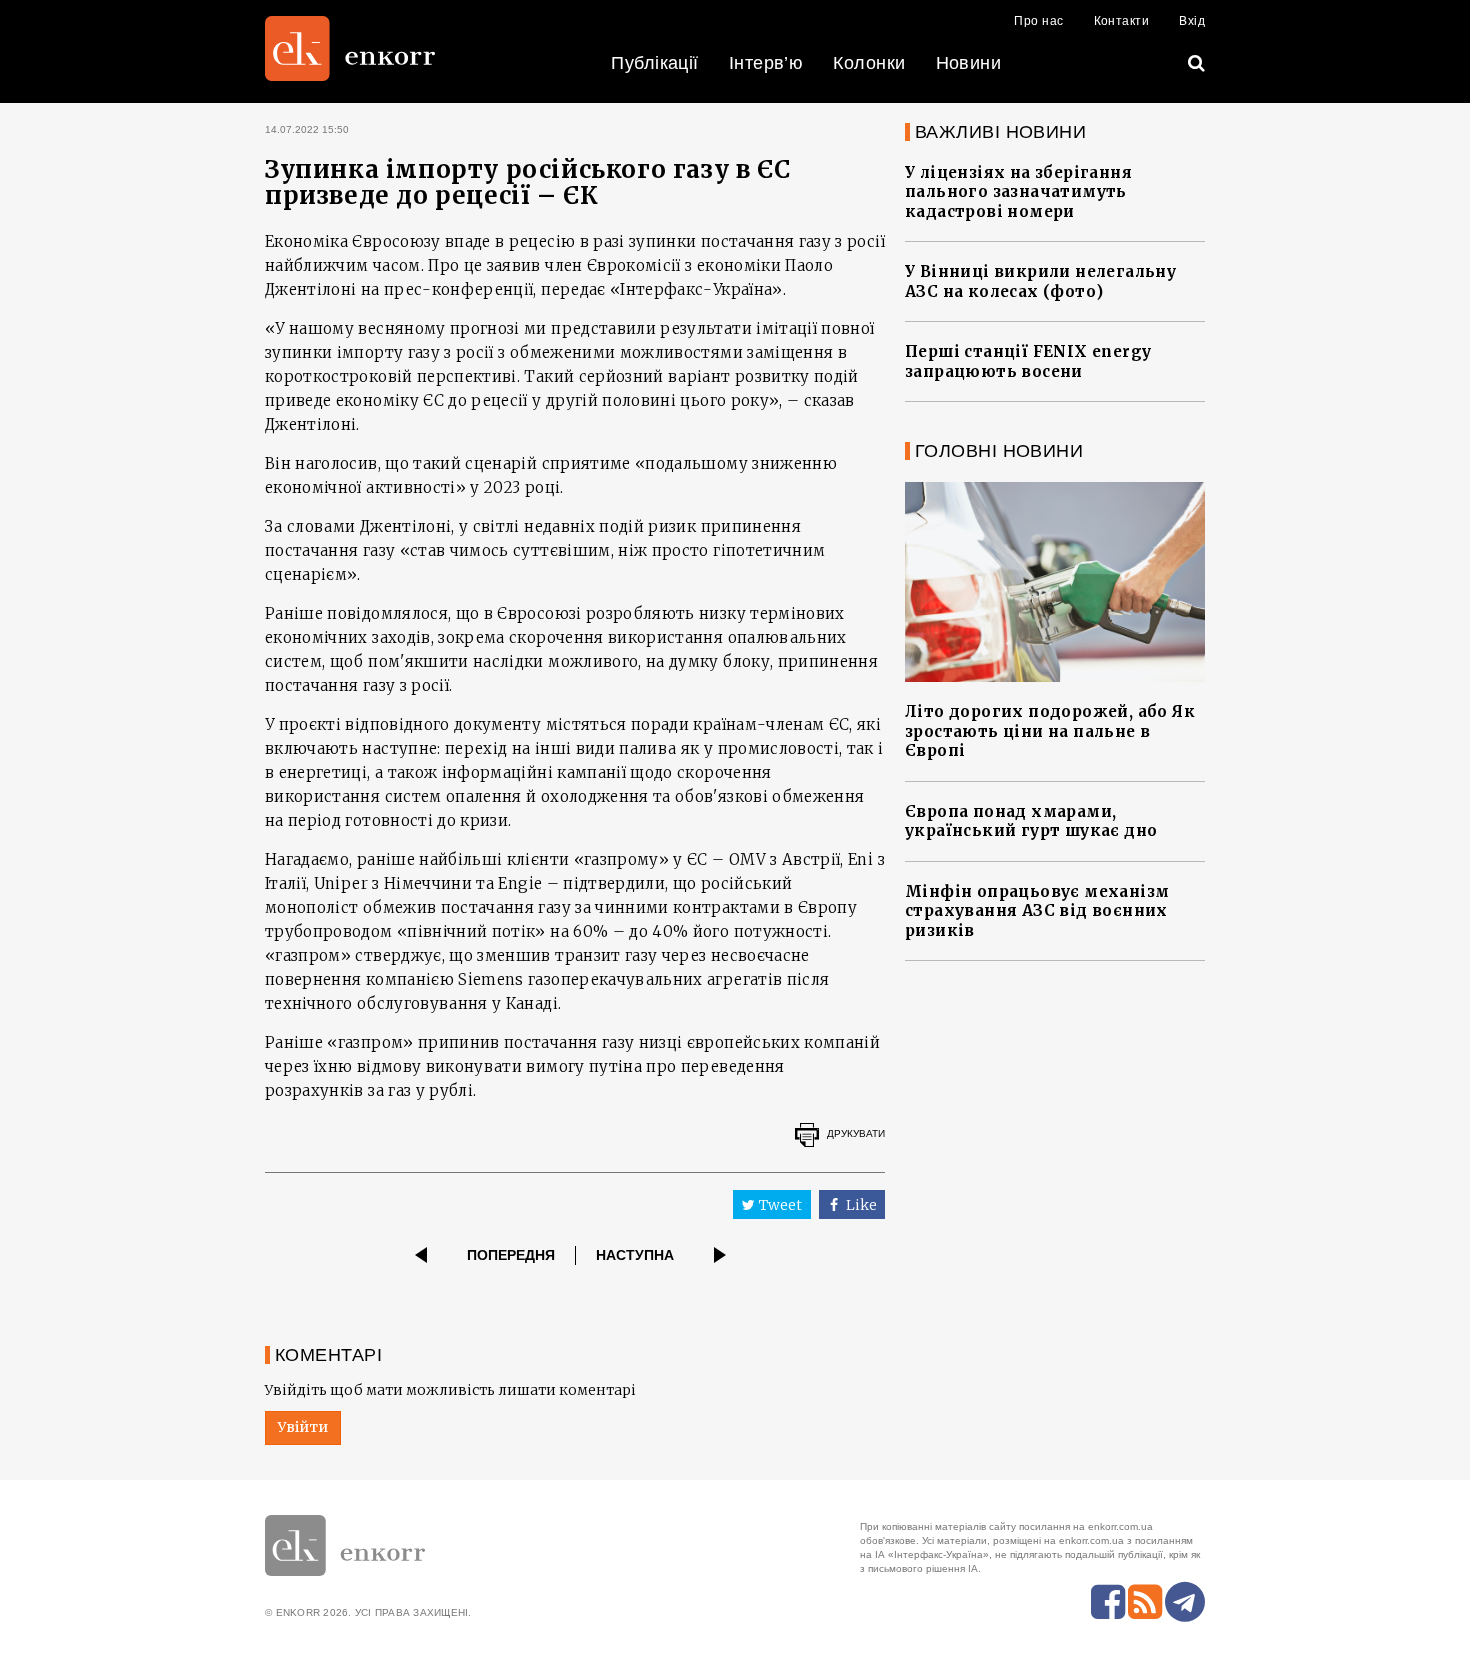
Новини (969, 63)
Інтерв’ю (766, 63)
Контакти (1122, 21)
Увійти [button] (303, 1427)
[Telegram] (1185, 1602)
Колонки (869, 63)
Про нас (1038, 21)
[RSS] (1145, 1602)
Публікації (655, 63)
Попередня (511, 1255)
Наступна (635, 1255)
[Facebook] (1108, 1602)
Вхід (1192, 21)
